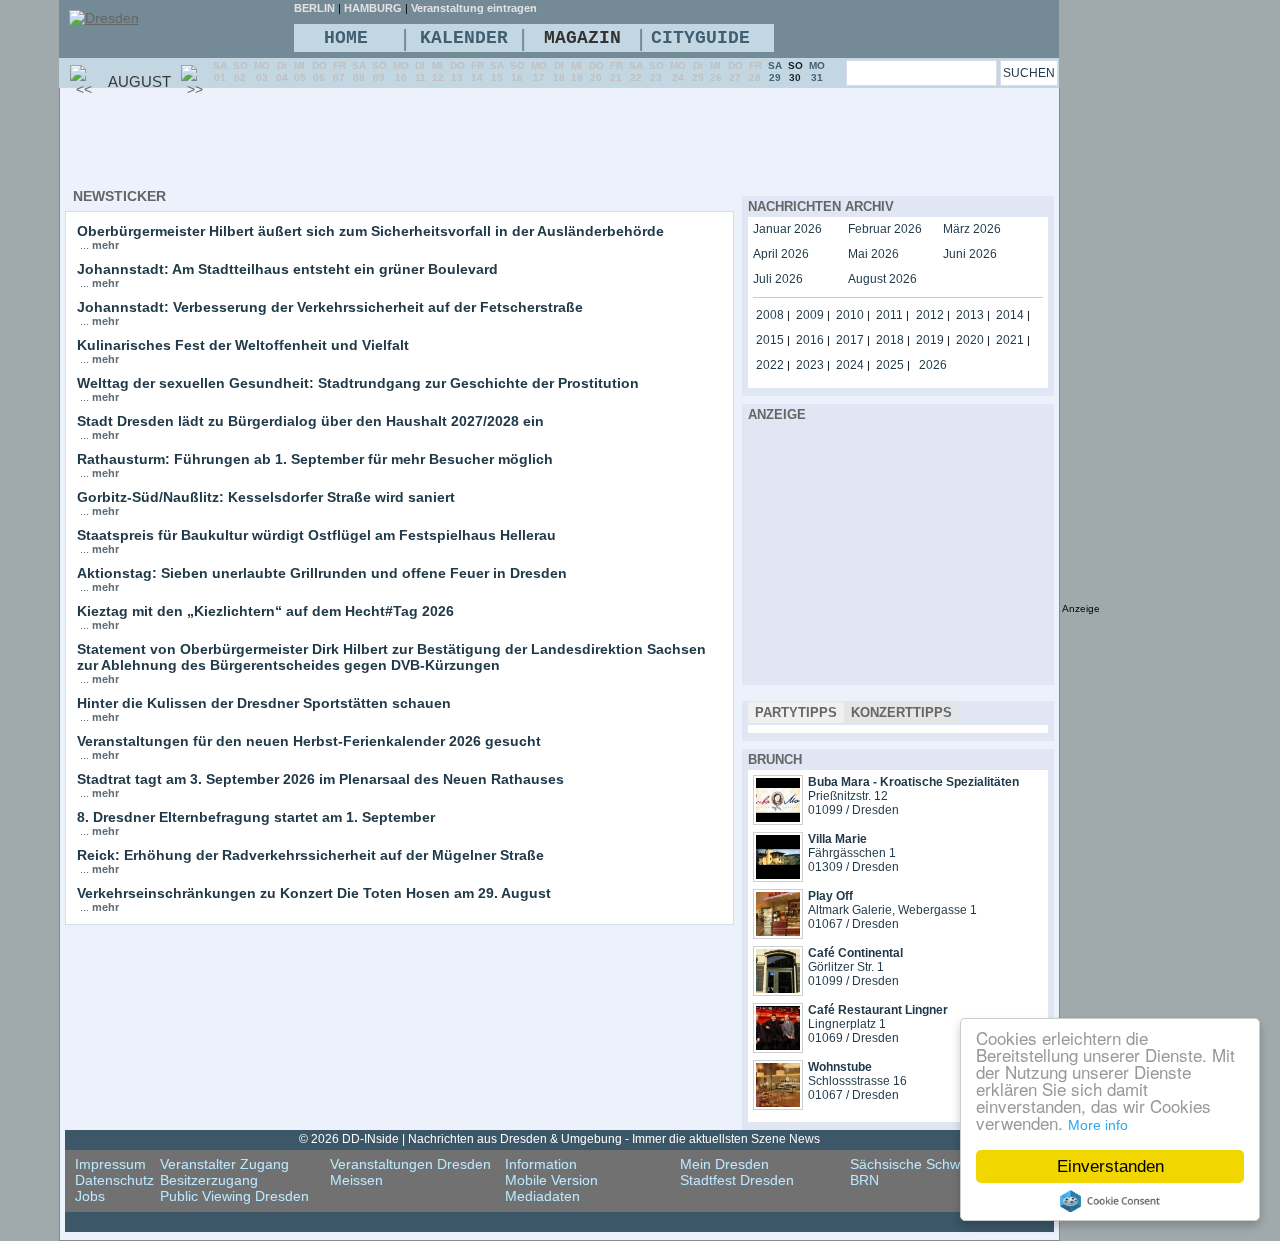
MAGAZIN (582, 38)
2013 (970, 315)
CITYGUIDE (700, 38)
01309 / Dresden (853, 867)
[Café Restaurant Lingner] (778, 1048)
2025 (890, 365)
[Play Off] (778, 934)
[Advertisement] (429, 141)
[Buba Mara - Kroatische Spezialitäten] (778, 820)
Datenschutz (114, 1180)
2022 (770, 365)
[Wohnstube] (778, 1105)
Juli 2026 (778, 279)
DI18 (559, 71)
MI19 (577, 71)
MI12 (438, 71)
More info (1098, 1125)
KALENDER (464, 38)
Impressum (110, 1164)
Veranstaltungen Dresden (410, 1164)
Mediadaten (542, 1196)
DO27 (735, 71)
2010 (850, 315)
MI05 (300, 71)
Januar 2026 (787, 229)
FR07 (339, 71)
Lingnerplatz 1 (847, 1024)
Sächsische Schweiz (914, 1164)
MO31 (817, 71)
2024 (850, 365)
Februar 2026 (885, 229)
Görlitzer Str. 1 (846, 967)
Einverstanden (1110, 1166)
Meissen (356, 1180)
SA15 (497, 71)
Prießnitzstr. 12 (848, 796)
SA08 (359, 71)
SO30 (795, 71)
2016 (810, 340)
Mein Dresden (724, 1164)
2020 (970, 340)
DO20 (596, 71)
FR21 (616, 71)
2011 (889, 315)
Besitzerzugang (209, 1180)
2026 (933, 365)
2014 (1010, 315)
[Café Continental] (778, 991)
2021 (1010, 340)
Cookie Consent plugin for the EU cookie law (1110, 1201)
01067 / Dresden (853, 924)
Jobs (90, 1196)
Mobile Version (551, 1180)
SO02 (240, 71)
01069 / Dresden (853, 1038)
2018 (890, 340)
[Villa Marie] (778, 877)
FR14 (477, 71)
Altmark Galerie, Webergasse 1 (892, 910)
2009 (810, 315)
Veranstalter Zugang (224, 1164)
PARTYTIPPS (796, 712)
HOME (346, 38)
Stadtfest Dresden (737, 1180)
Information (541, 1164)
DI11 (420, 71)
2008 (770, 315)
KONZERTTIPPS (901, 712)
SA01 (220, 71)
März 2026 (972, 229)
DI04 (282, 71)
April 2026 (781, 254)
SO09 (379, 71)
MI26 (716, 71)
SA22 (636, 71)
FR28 (755, 71)
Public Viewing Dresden (234, 1196)
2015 (770, 340)
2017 (850, 340)
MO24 (678, 71)
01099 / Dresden (853, 810)
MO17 (539, 71)
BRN (864, 1180)
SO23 (656, 71)
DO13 (457, 71)
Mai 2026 (873, 254)
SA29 (775, 71)
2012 (930, 315)
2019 (930, 340)
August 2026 (882, 279)
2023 (810, 365)
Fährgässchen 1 (852, 853)
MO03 (262, 71)
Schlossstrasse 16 (857, 1081)
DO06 (319, 71)
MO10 (401, 71)
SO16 (517, 71)
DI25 (698, 71)
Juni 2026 (970, 254)
